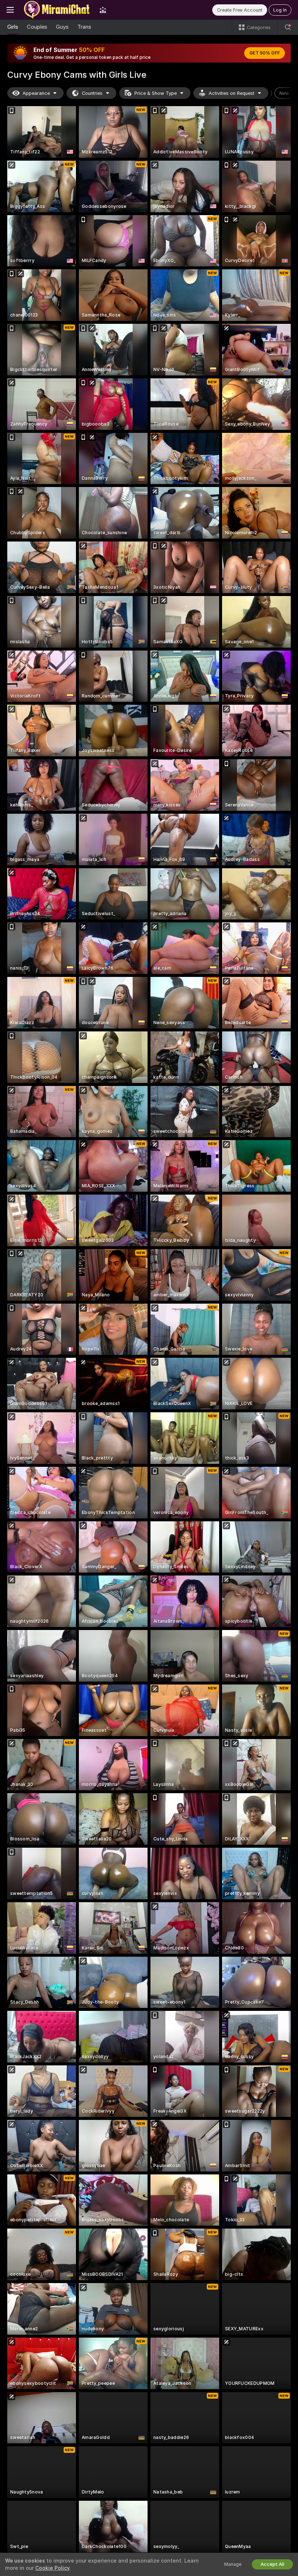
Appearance (36, 93)
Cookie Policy (52, 2568)
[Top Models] (103, 10)
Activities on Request (231, 93)
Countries (92, 93)
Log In (280, 10)
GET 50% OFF (265, 53)
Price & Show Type (156, 93)
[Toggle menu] (10, 10)
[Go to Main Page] (57, 10)
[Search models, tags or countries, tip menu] (288, 27)
